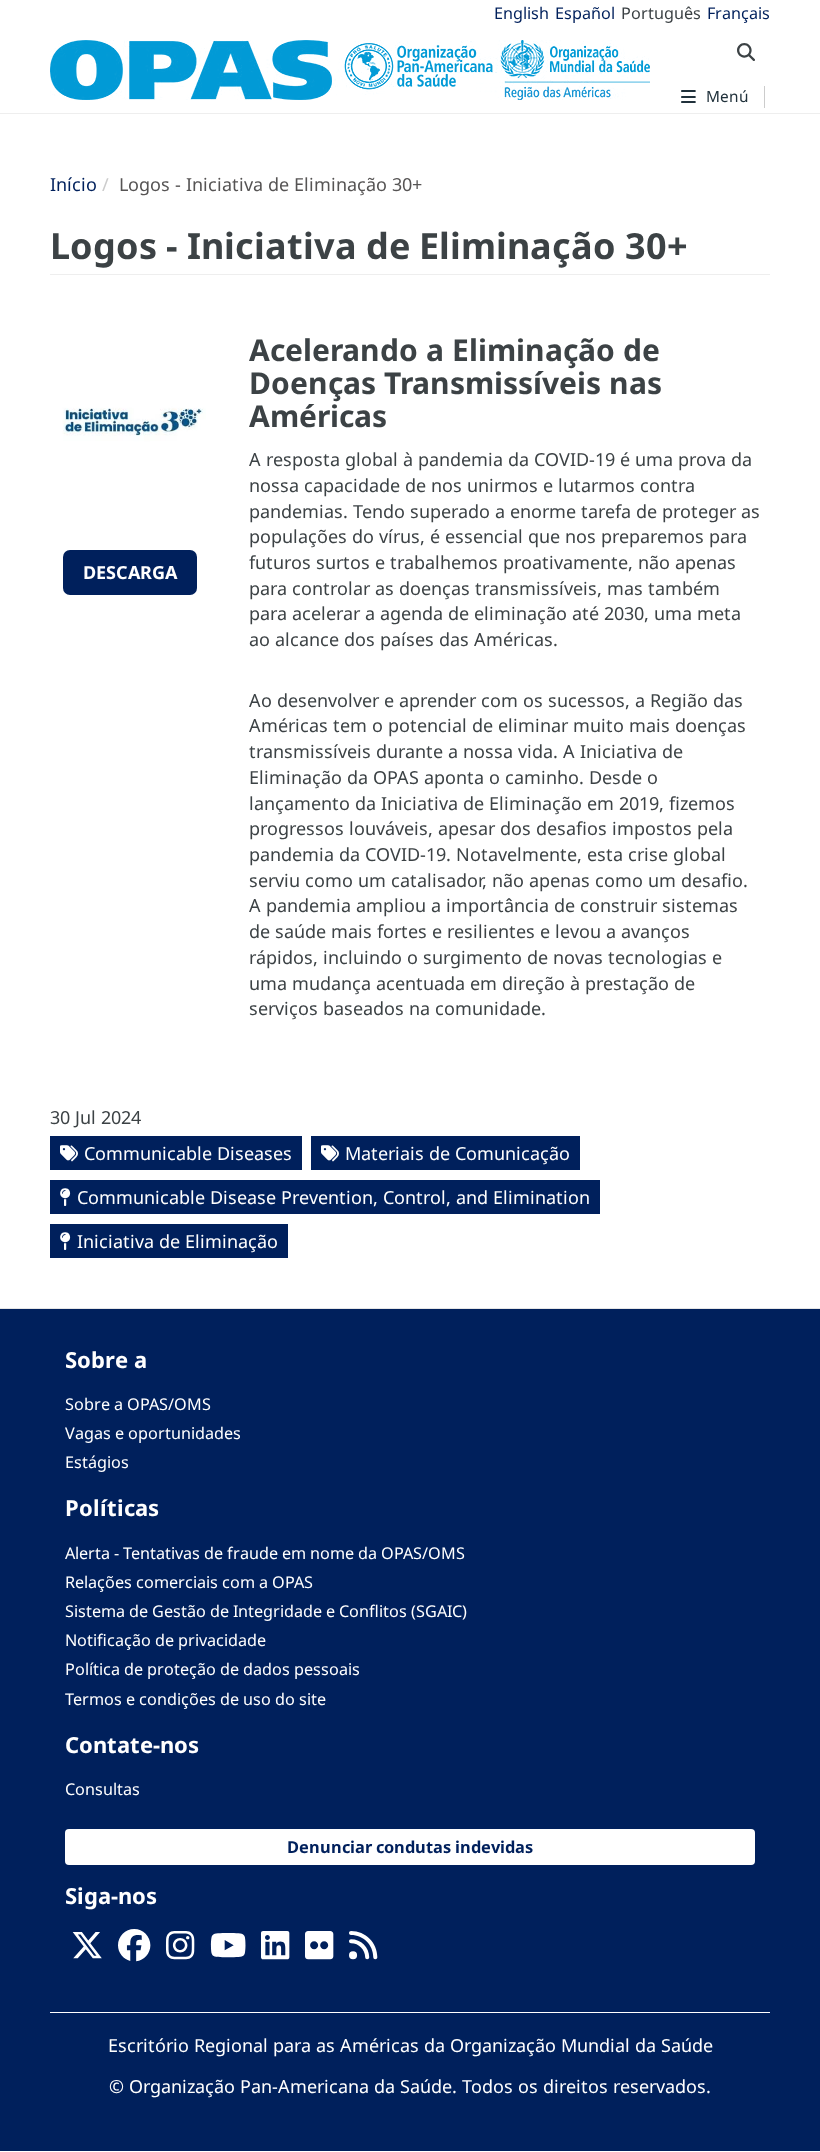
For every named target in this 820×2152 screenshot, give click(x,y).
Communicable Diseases (188, 1153)
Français (738, 13)
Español (585, 13)
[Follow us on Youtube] (228, 1952)
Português (661, 13)
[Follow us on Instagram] (180, 1952)
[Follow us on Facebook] (134, 1952)
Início (73, 184)
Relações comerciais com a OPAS (189, 1582)
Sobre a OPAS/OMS (138, 1404)
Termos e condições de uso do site (195, 1699)
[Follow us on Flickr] (319, 1952)
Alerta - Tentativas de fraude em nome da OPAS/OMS (265, 1553)
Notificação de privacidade (165, 1640)
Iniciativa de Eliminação (177, 1241)
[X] (87, 1952)
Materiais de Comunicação (457, 1153)
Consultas (102, 1789)
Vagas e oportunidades (153, 1433)
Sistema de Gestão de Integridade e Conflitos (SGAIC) (266, 1611)
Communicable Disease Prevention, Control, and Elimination (333, 1197)
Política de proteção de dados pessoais (212, 1669)
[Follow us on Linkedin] (275, 1952)
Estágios (97, 1462)
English (521, 13)
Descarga (130, 572)
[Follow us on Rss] (363, 1952)
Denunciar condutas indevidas (410, 1846)
